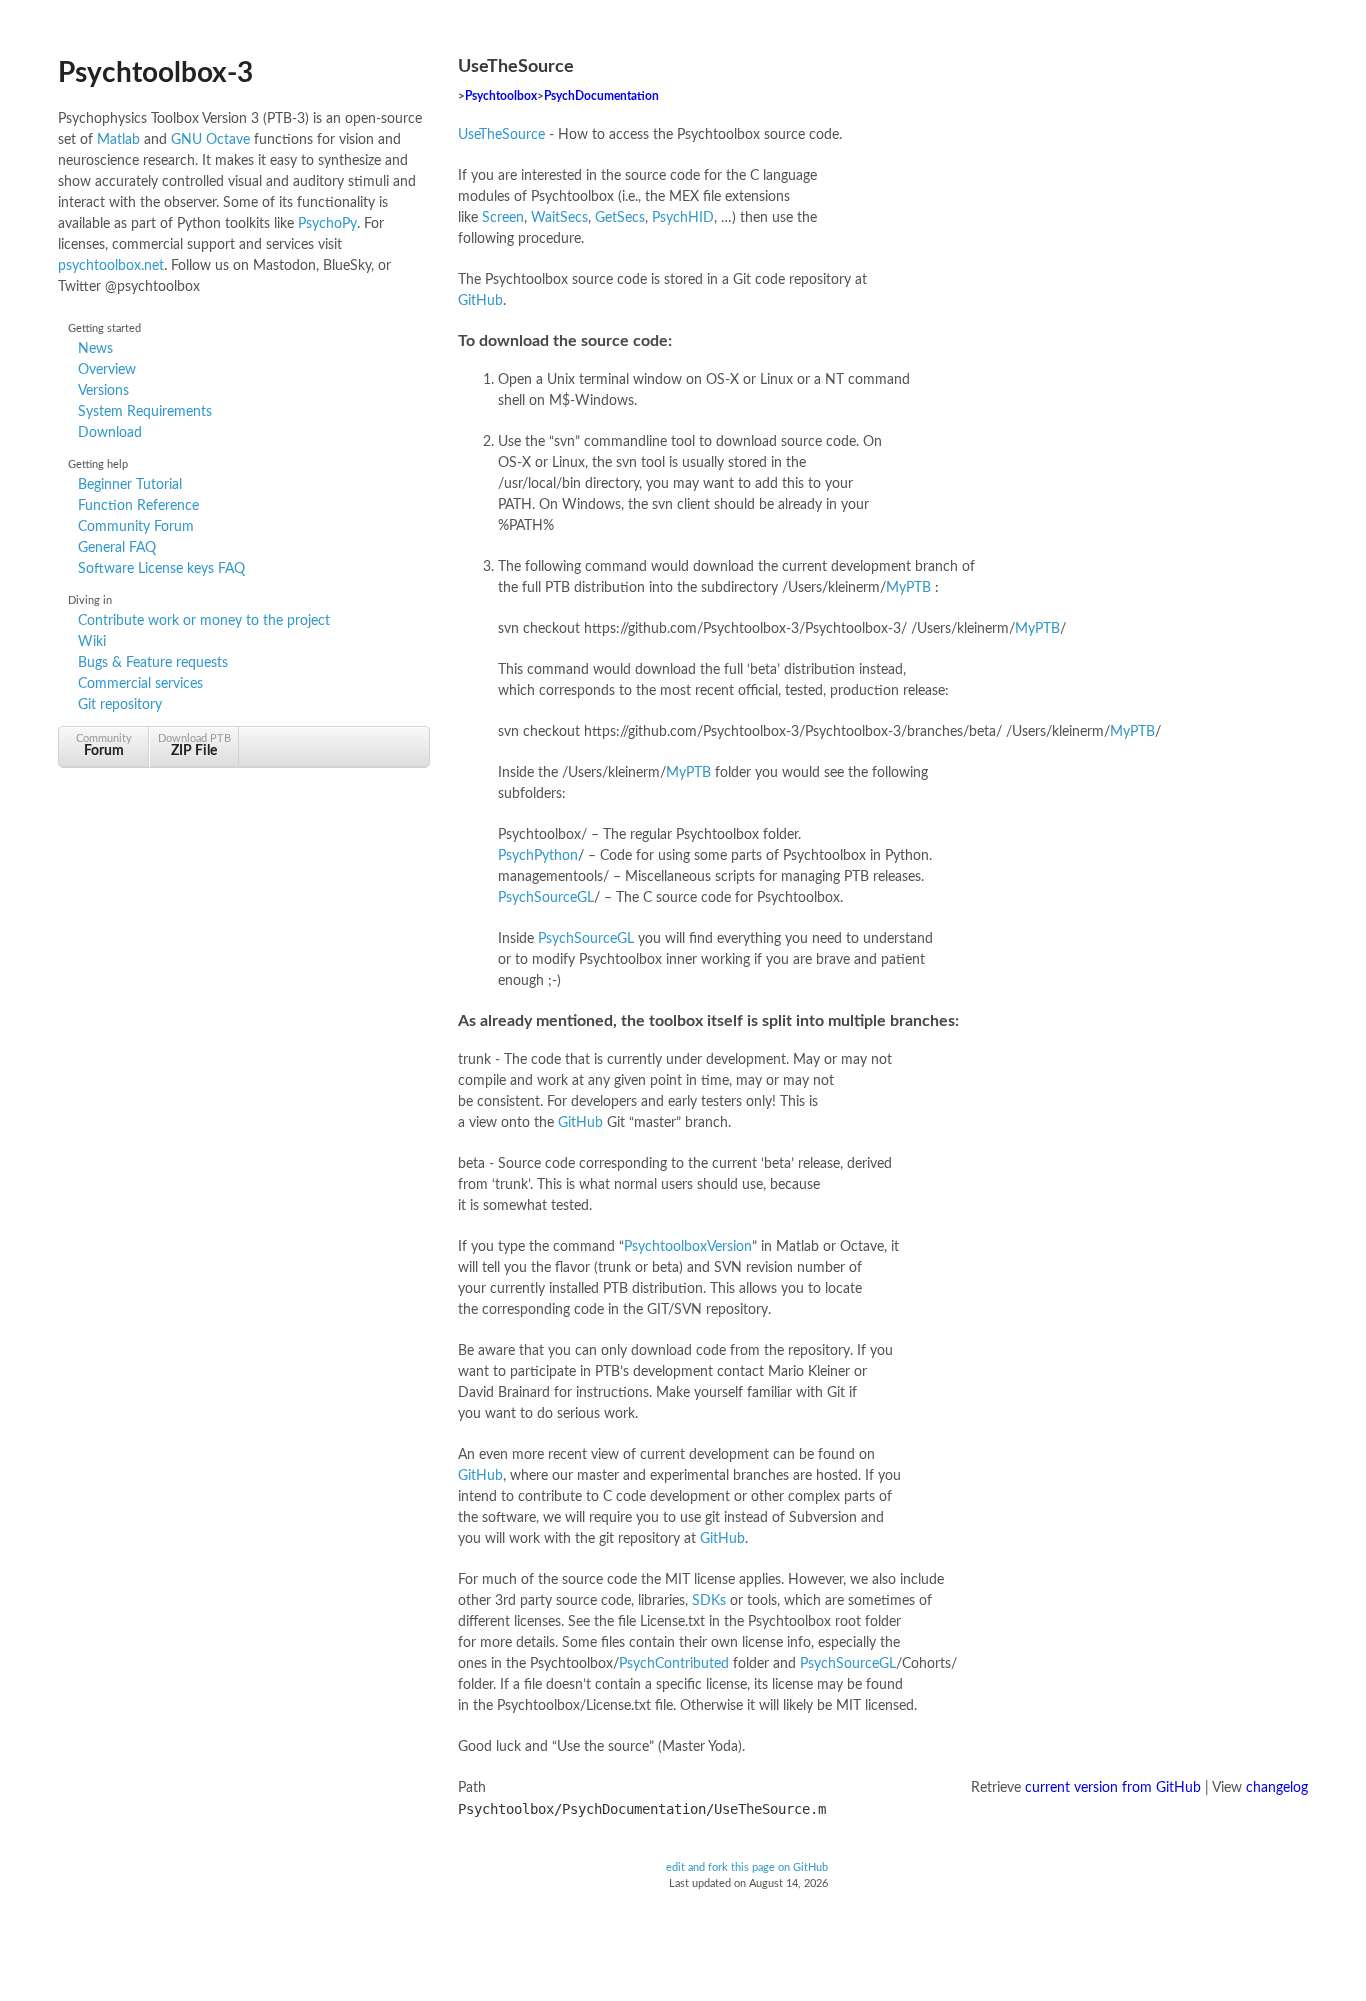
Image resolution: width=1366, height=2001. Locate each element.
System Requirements (145, 412)
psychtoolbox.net (111, 266)
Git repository (120, 705)
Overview (107, 370)
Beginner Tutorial (130, 485)
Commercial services (140, 684)
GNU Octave (210, 140)
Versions (103, 391)
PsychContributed (674, 1664)
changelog (1277, 1788)
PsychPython (538, 856)
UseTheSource (501, 135)
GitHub (480, 301)
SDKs (709, 1601)
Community (104, 745)
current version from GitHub (1113, 1788)
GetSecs (620, 218)
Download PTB (194, 745)
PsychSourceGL (546, 898)
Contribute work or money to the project (204, 621)
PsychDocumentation (601, 96)
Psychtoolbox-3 (155, 73)
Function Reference (138, 506)
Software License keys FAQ (161, 569)
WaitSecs (559, 218)
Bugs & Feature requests (153, 663)
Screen (503, 218)
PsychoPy (327, 224)
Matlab (118, 140)
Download (110, 433)
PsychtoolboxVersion (688, 1247)
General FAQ (117, 548)
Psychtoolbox (501, 96)
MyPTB (908, 588)
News (95, 349)
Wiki (92, 642)
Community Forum (136, 527)
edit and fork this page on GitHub (747, 1868)
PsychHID (683, 218)
